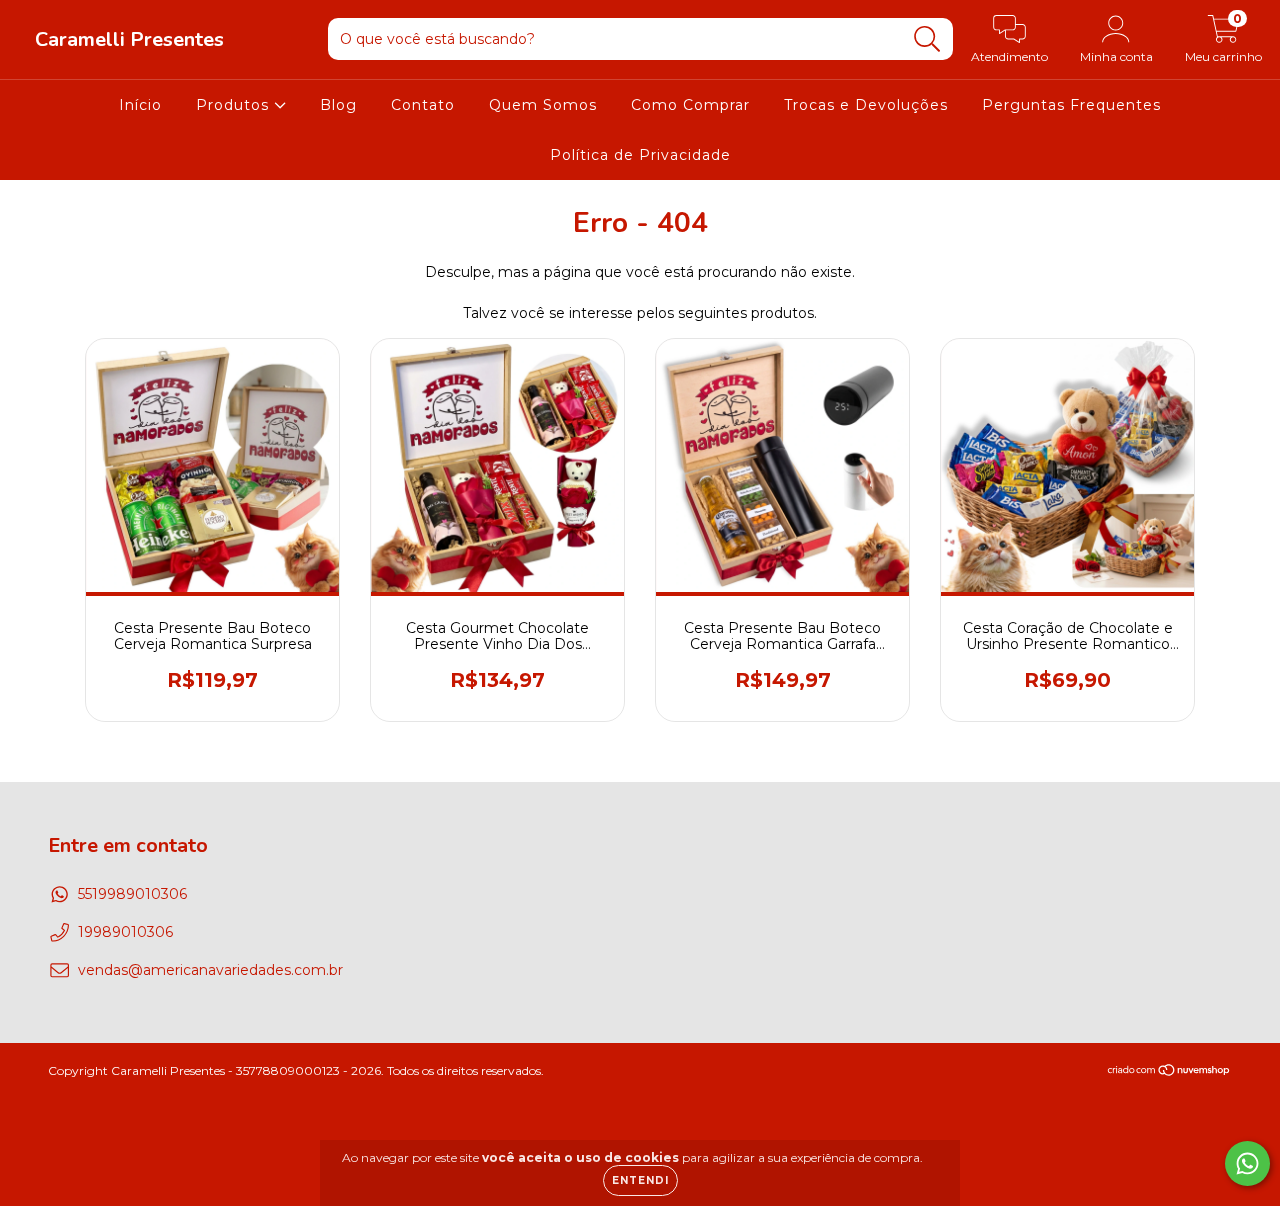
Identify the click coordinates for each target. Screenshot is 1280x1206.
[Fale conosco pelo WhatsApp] (1247, 1163)
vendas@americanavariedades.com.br (210, 970)
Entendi (640, 1180)
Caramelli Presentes (129, 39)
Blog (338, 105)
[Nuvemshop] (1169, 1072)
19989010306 (125, 932)
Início (140, 105)
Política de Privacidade (640, 155)
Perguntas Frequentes (1071, 105)
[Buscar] (927, 39)
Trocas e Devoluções (866, 105)
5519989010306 (132, 894)
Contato (423, 105)
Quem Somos (543, 105)
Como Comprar (690, 105)
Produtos (235, 105)
